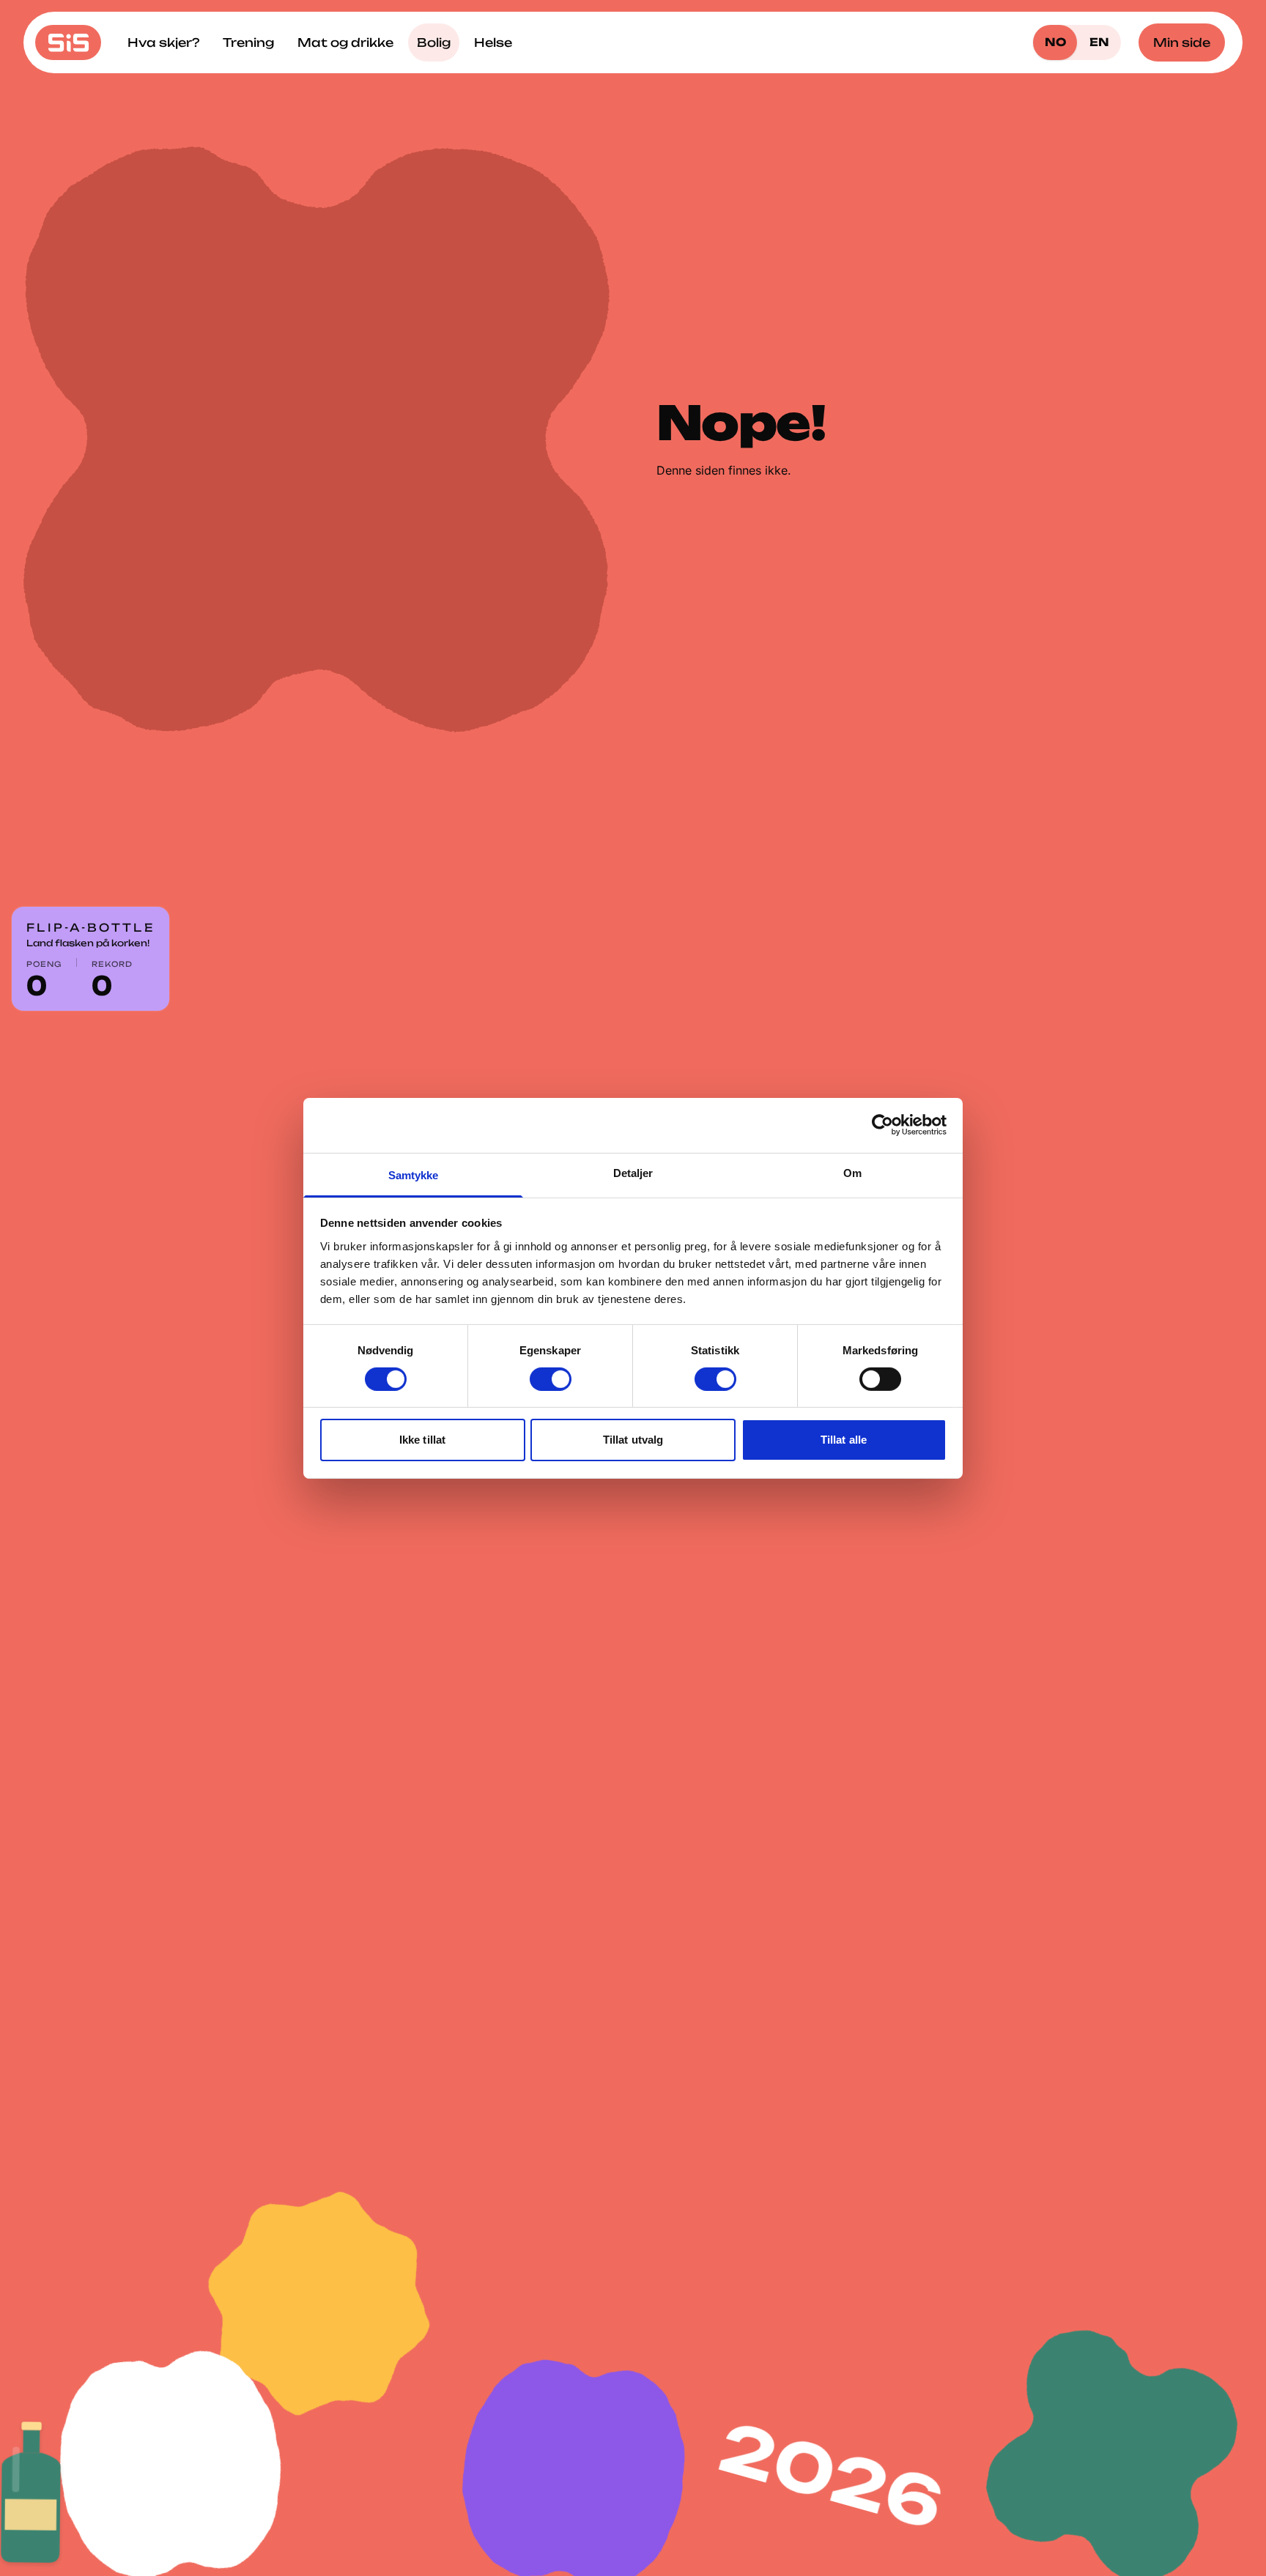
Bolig (434, 42)
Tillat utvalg (633, 1440)
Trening (248, 42)
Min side (1182, 42)
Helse (493, 42)
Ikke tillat (422, 1440)
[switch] (551, 1379)
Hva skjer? (163, 42)
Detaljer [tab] (633, 1172)
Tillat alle (844, 1440)
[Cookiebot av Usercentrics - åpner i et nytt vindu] (882, 1125)
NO (1055, 42)
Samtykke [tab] (414, 1174)
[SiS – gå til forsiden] (68, 42)
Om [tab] (852, 1172)
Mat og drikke (345, 42)
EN (1099, 42)
